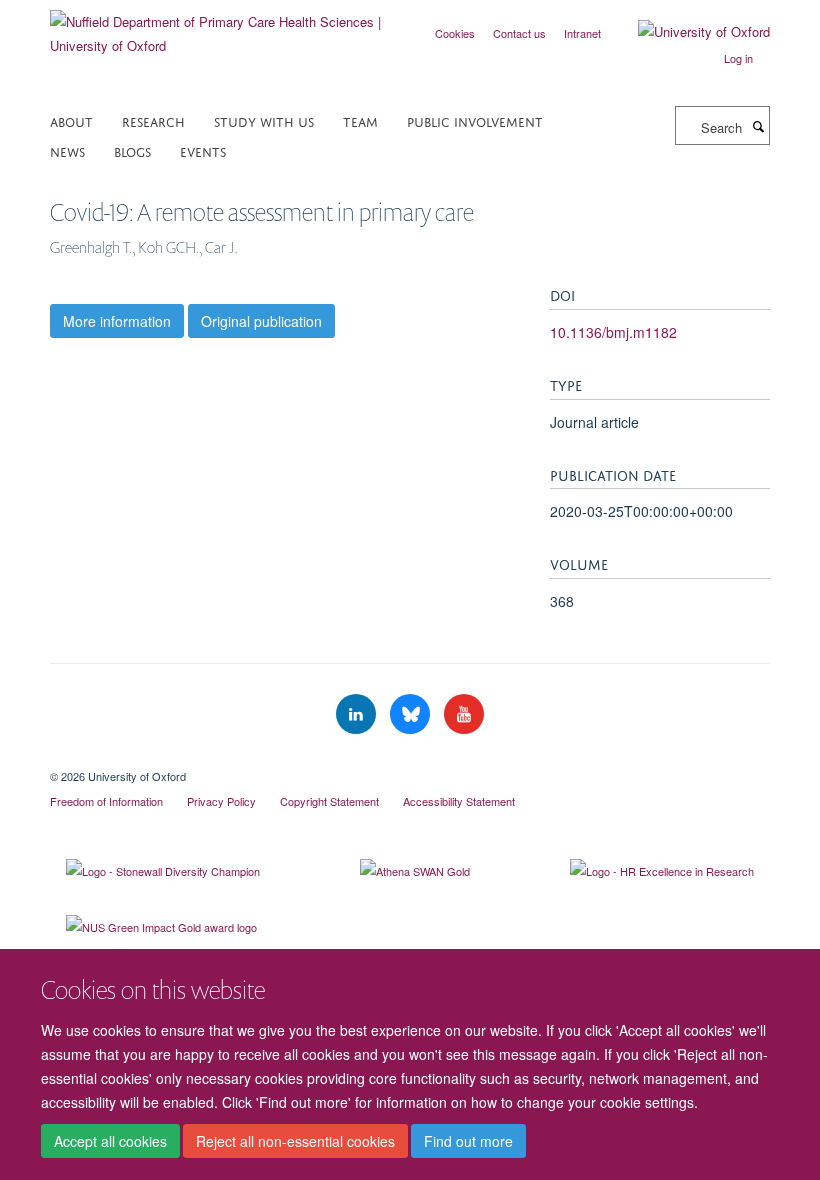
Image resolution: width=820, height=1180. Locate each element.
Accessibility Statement (459, 801)
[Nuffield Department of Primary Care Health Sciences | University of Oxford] (222, 26)
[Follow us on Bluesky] (412, 714)
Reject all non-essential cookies (295, 1141)
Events (203, 150)
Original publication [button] (261, 321)
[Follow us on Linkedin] (358, 714)
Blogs (132, 150)
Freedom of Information (106, 801)
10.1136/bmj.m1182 (613, 332)
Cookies (455, 33)
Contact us (519, 33)
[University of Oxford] (689, 32)
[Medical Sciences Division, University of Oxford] (410, 759)
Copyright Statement (329, 801)
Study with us (264, 120)
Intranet (582, 33)
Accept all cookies (110, 1141)
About (71, 120)
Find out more (468, 1141)
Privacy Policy (221, 801)
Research (153, 120)
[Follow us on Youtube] (464, 714)
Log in (738, 58)
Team (360, 120)
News (67, 150)
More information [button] (117, 321)
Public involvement (475, 120)
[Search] (758, 126)
